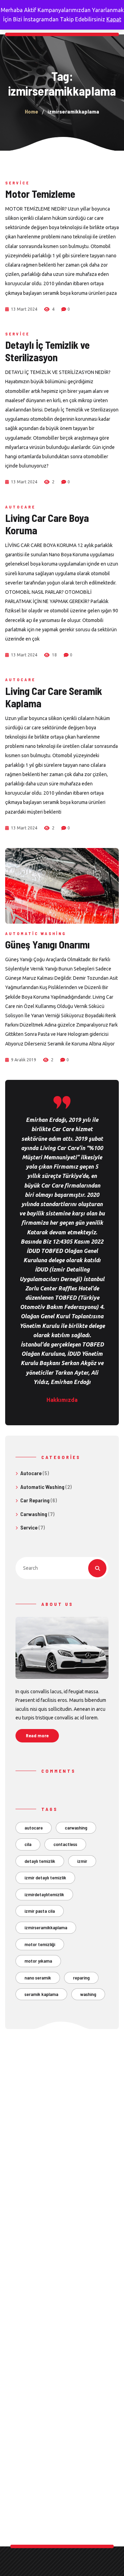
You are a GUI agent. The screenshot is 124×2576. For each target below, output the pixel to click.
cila (28, 1844)
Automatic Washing (36, 933)
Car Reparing (35, 1500)
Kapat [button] (114, 19)
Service (17, 183)
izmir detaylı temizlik (45, 1877)
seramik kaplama (41, 1994)
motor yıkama (38, 1961)
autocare (34, 1828)
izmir (82, 1861)
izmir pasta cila (40, 1911)
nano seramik (38, 1978)
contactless (65, 1844)
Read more (37, 1735)
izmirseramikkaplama (46, 1927)
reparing (81, 1978)
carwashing (76, 1828)
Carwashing (34, 1514)
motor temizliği (40, 1944)
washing (88, 1994)
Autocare (20, 507)
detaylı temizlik (40, 1861)
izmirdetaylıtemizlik (44, 1894)
